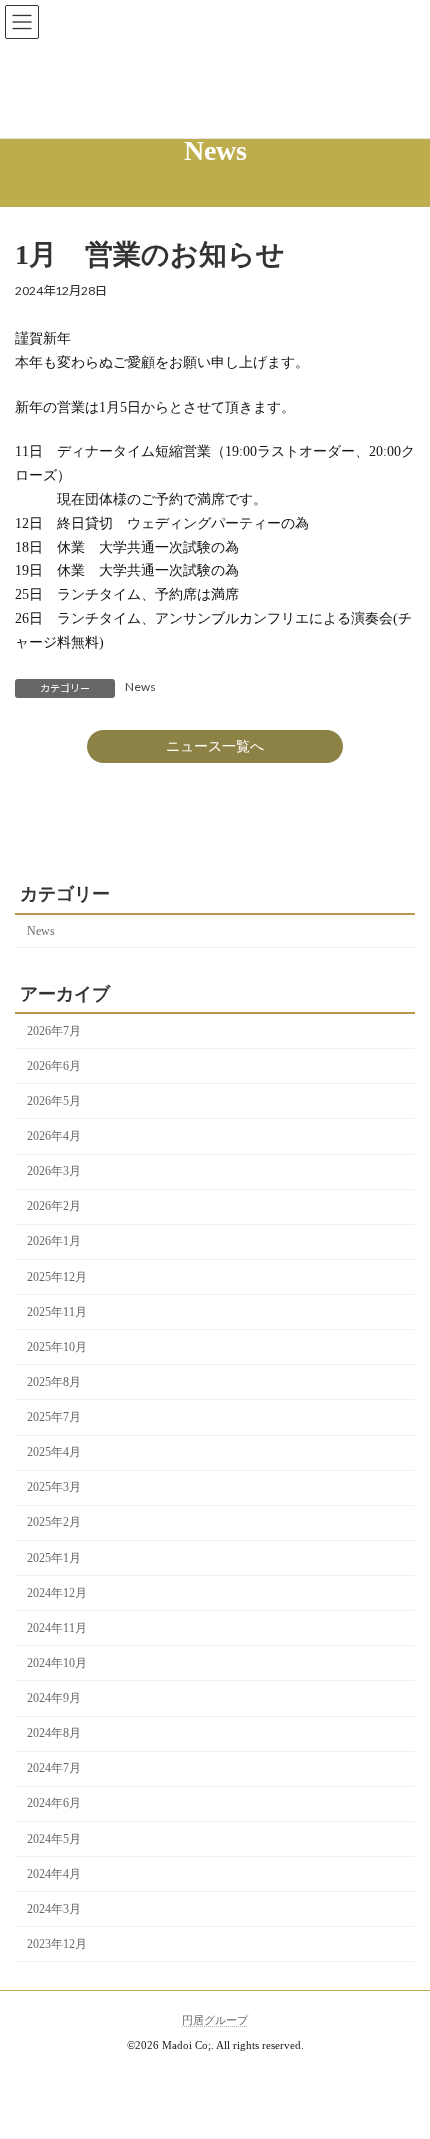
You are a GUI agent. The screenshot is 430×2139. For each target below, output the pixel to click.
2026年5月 (54, 1101)
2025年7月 (54, 1417)
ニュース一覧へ (215, 746)
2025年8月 (54, 1382)
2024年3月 (54, 1909)
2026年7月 (54, 1031)
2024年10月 (57, 1663)
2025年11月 (57, 1312)
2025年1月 (54, 1558)
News (140, 686)
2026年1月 (54, 1241)
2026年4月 (54, 1136)
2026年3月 (54, 1171)
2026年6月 (54, 1066)
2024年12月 (57, 1593)
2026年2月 (54, 1206)
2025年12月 (57, 1277)
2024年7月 (54, 1768)
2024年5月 (54, 1839)
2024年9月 (54, 1698)
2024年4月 (54, 1874)
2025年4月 (54, 1452)
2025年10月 (57, 1347)
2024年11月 (57, 1628)
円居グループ (215, 2020)
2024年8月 (54, 1733)
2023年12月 (57, 1944)
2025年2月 (54, 1522)
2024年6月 (54, 1803)
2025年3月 (54, 1487)
